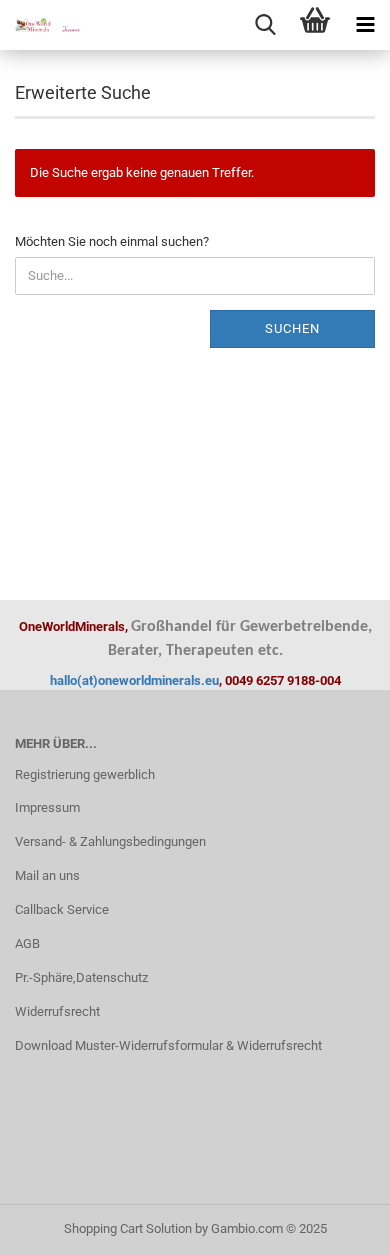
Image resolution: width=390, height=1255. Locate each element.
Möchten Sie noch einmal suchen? (112, 241)
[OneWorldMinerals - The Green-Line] (40, 25)
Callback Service (62, 909)
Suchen (292, 328)
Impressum (47, 807)
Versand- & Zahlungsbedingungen (110, 841)
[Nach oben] (335, 1225)
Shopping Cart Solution (128, 1228)
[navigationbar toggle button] (365, 25)
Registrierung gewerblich (85, 774)
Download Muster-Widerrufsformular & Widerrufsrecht (168, 1045)
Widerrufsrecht (57, 1011)
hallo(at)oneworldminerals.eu (134, 680)
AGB (27, 943)
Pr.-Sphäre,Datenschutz (81, 977)
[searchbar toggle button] (265, 25)
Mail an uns (47, 875)
